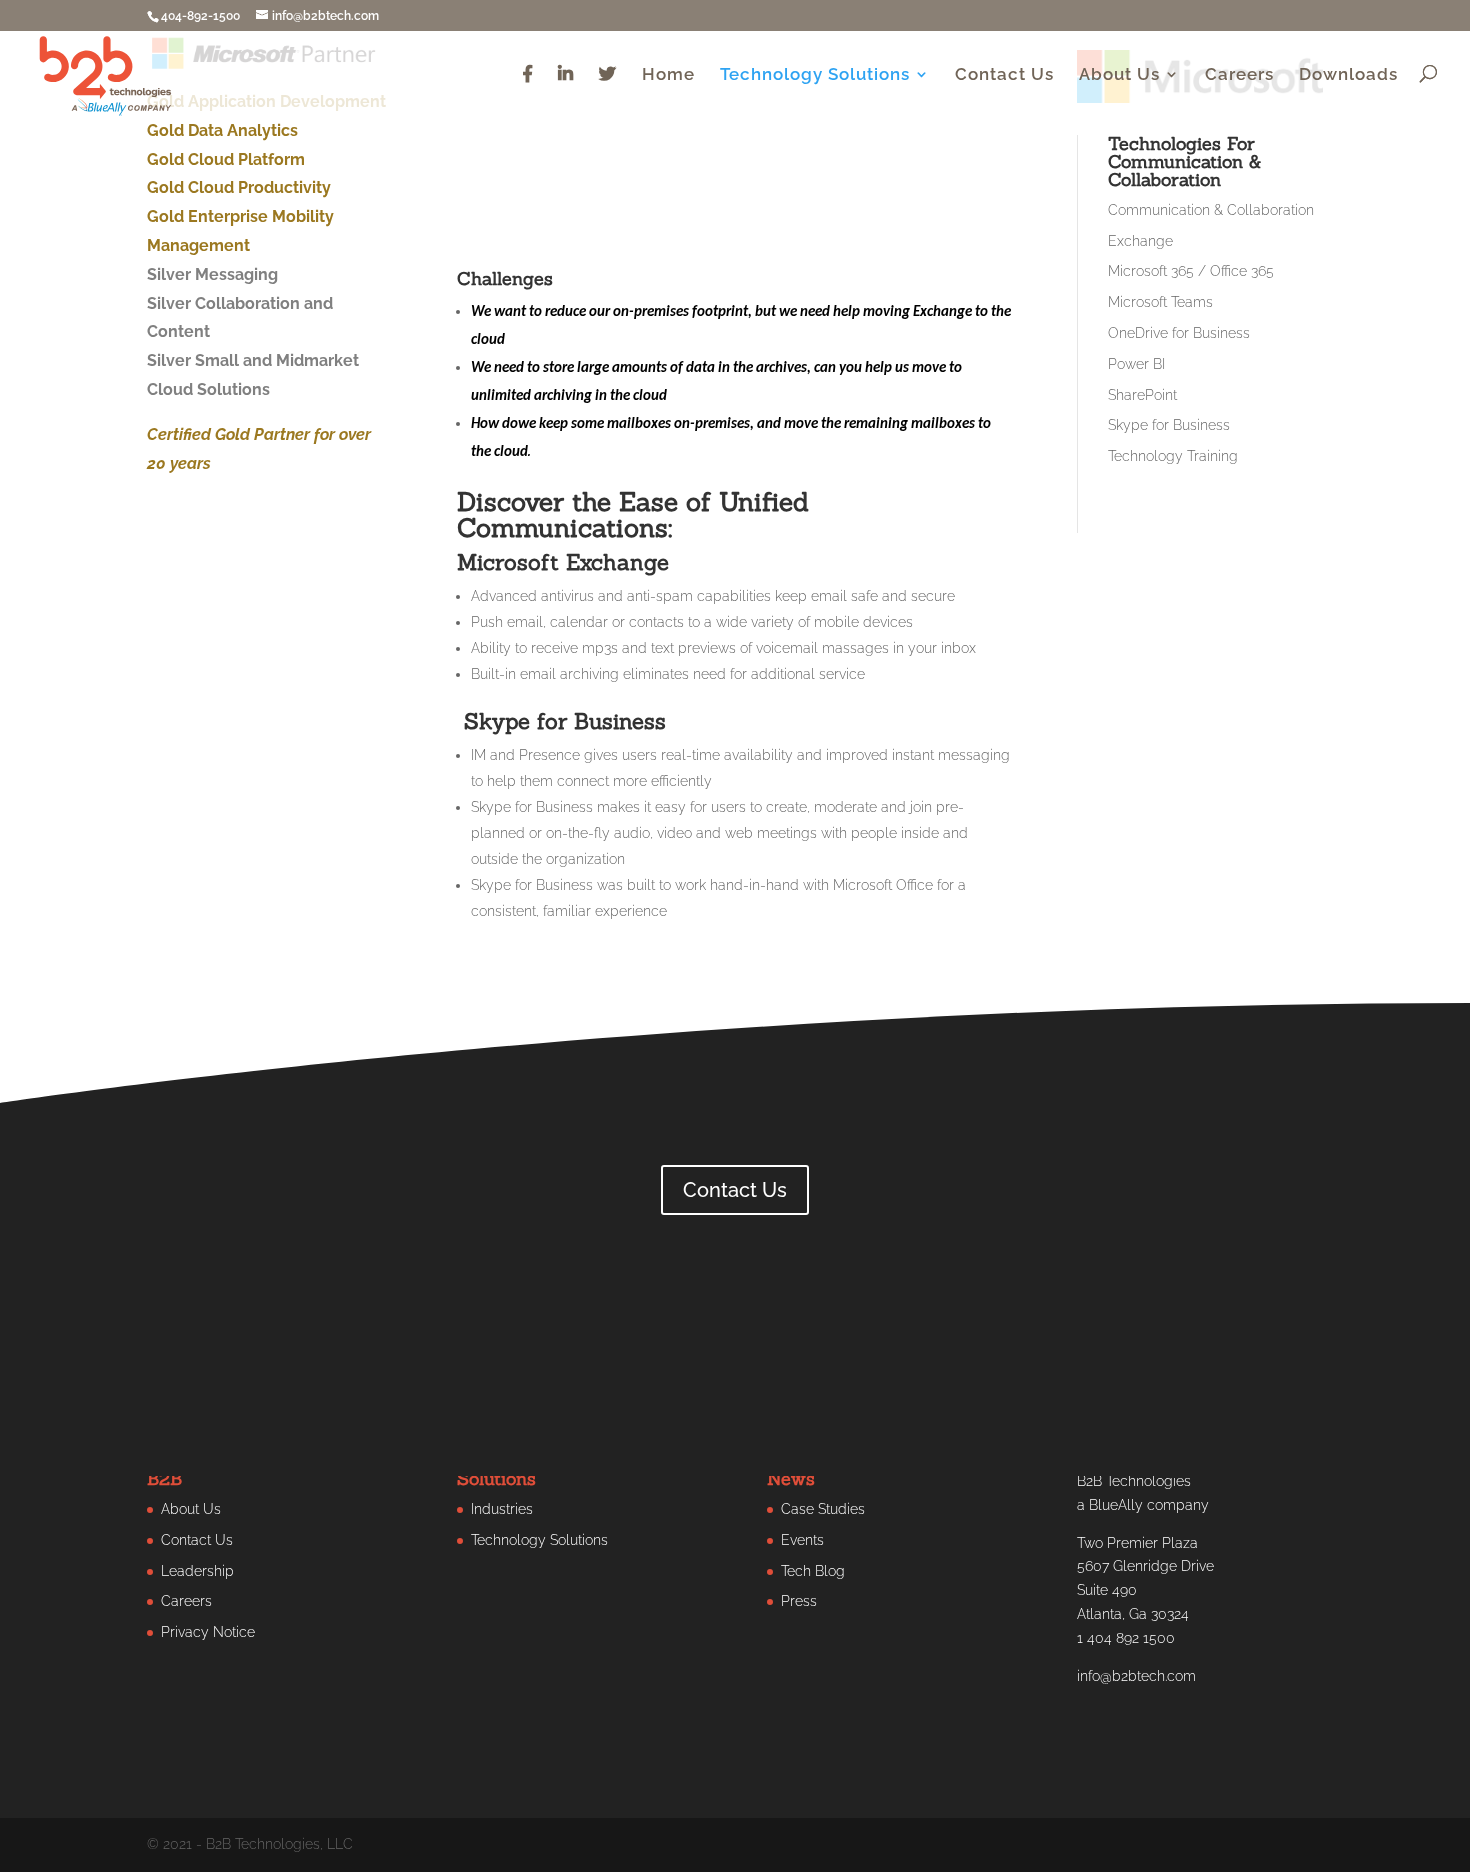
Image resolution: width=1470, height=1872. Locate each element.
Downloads (1348, 75)
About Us (1119, 75)
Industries (502, 1509)
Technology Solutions (815, 75)
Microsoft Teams (1160, 302)
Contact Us (1004, 75)
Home (668, 75)
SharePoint (1142, 395)
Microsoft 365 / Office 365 (1191, 271)
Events (802, 1540)
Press (799, 1601)
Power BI (1136, 364)
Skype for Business (1169, 425)
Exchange (1140, 241)
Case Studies (823, 1509)
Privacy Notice (208, 1632)
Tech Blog (813, 1571)
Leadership (197, 1571)
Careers (1239, 75)
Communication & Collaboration (1211, 210)
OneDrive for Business (1179, 333)
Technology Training (1173, 456)
